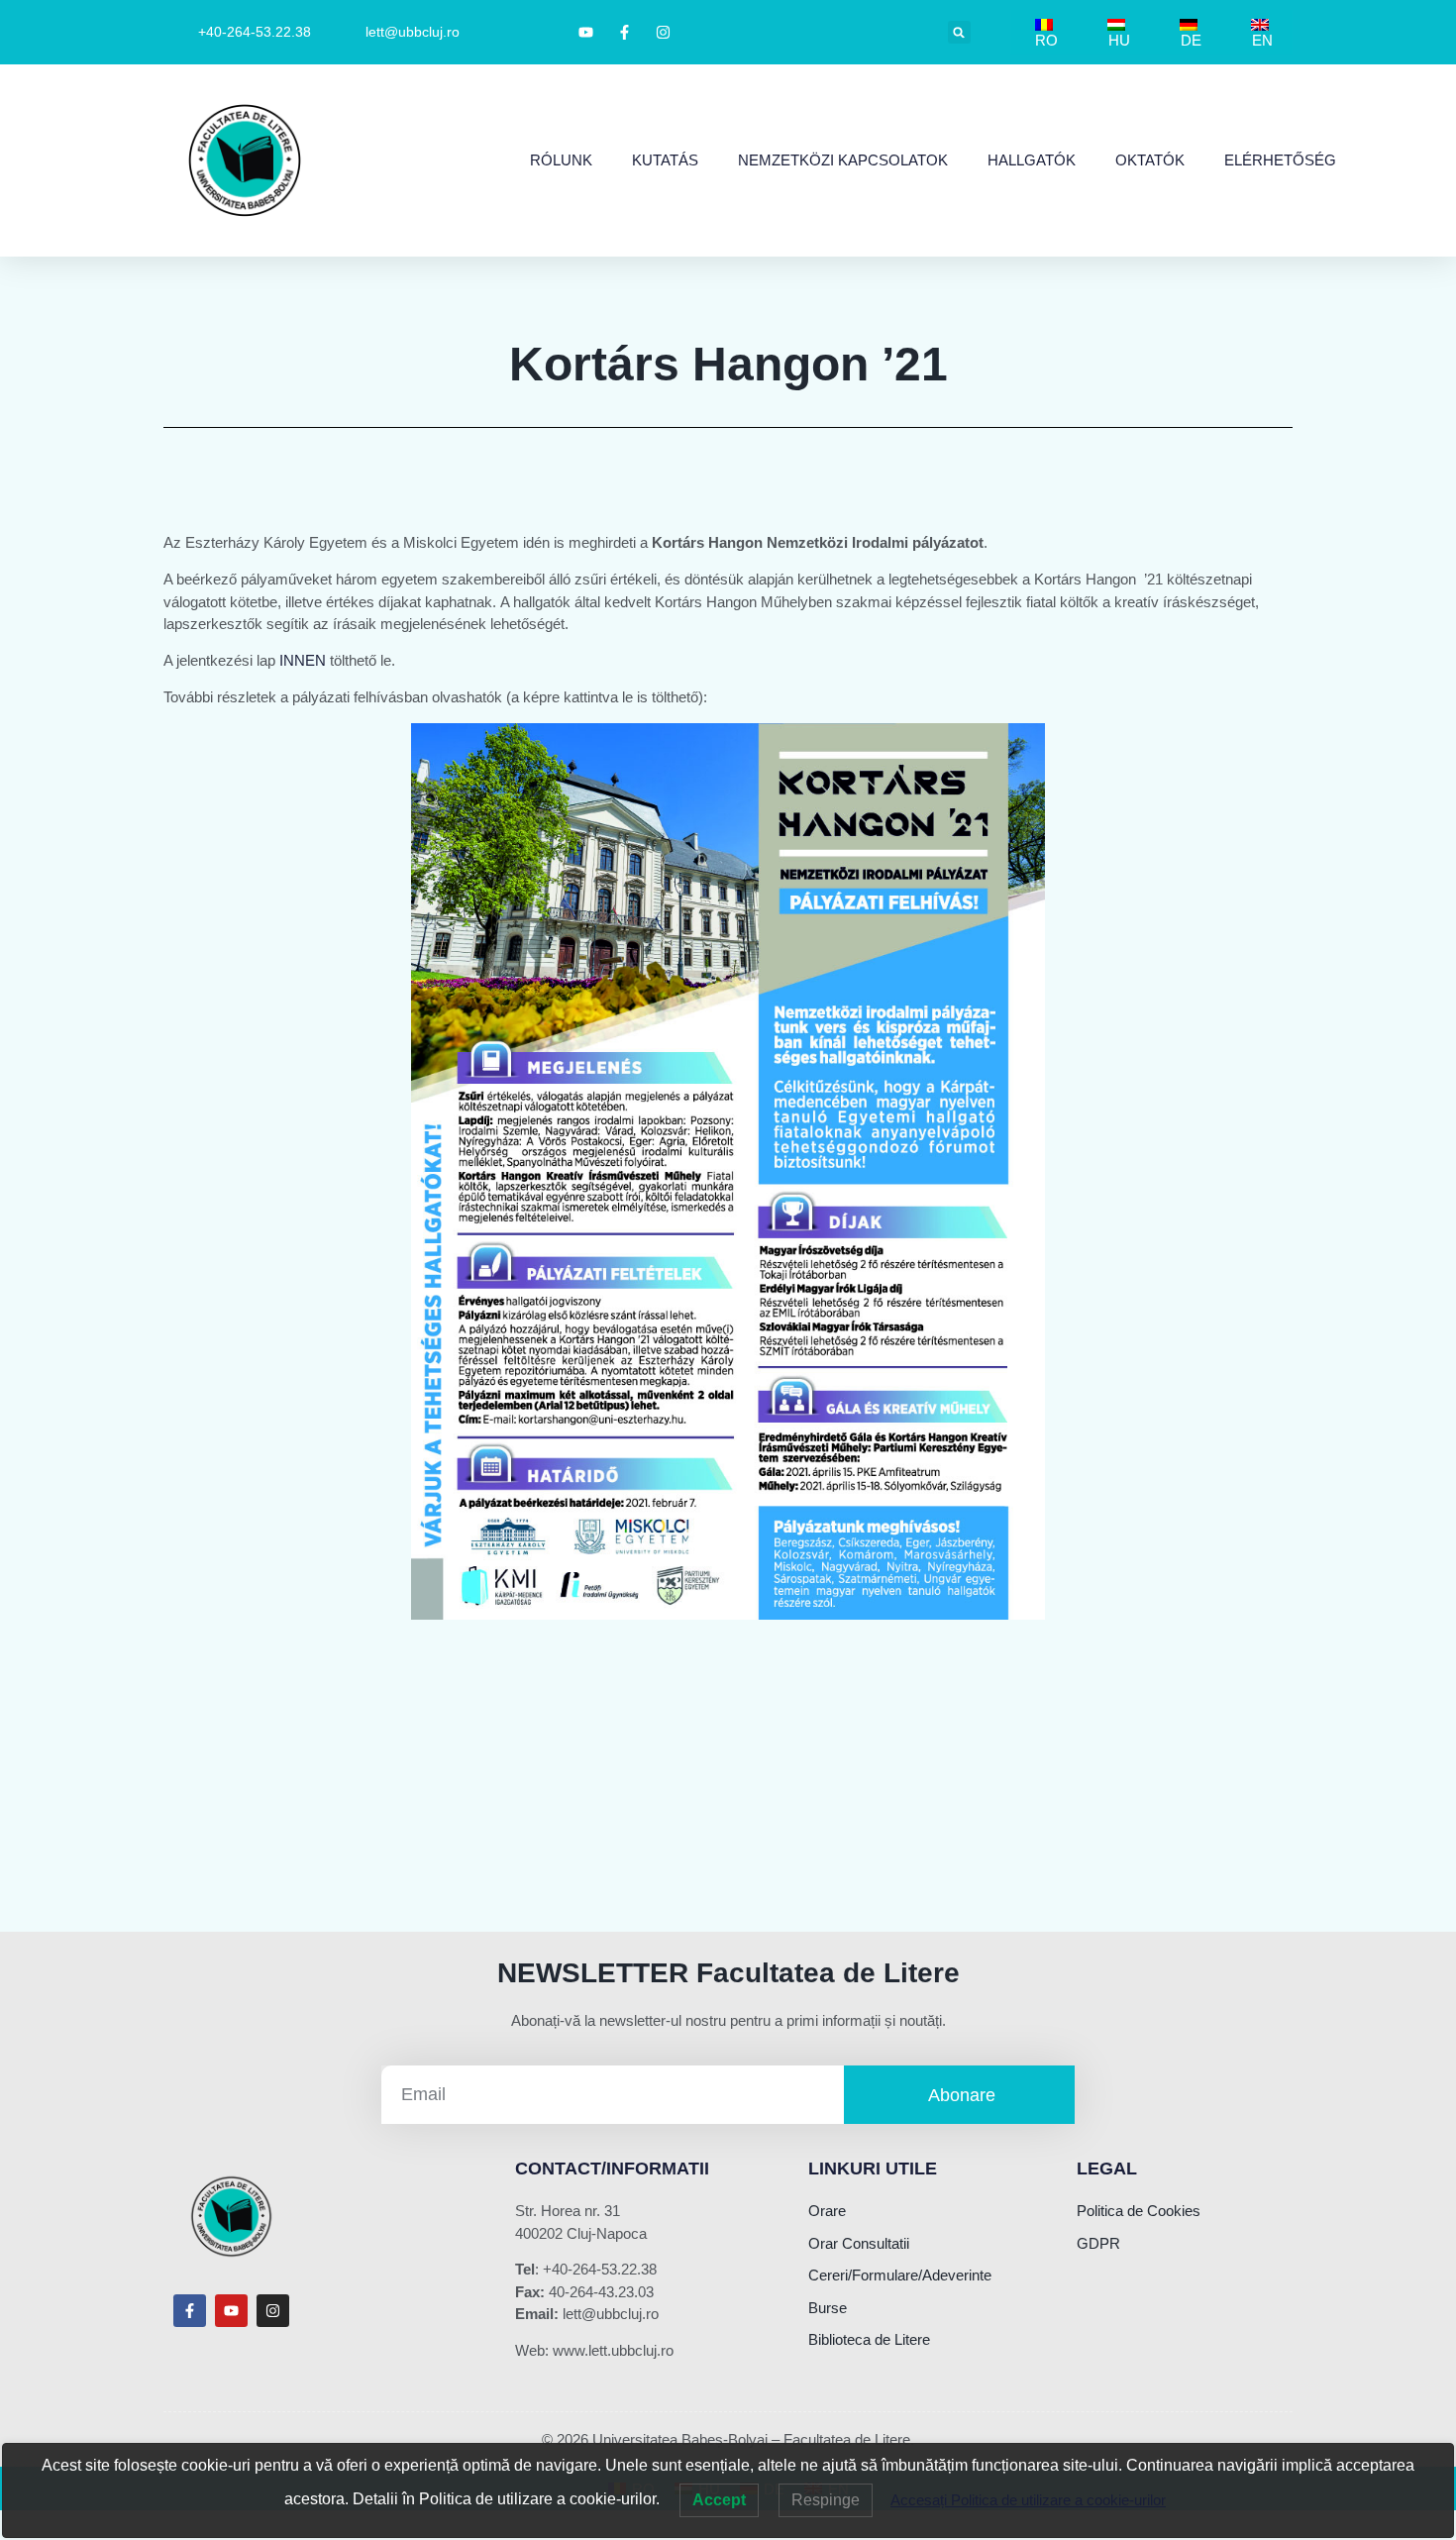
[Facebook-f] (190, 2311)
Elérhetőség (1280, 160)
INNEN (303, 660)
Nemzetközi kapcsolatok (843, 160)
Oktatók (1150, 160)
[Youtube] (231, 2311)
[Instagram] (273, 2311)
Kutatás (665, 160)
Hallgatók (1032, 160)
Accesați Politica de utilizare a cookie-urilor (1028, 2500)
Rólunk (561, 160)
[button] (959, 32)
